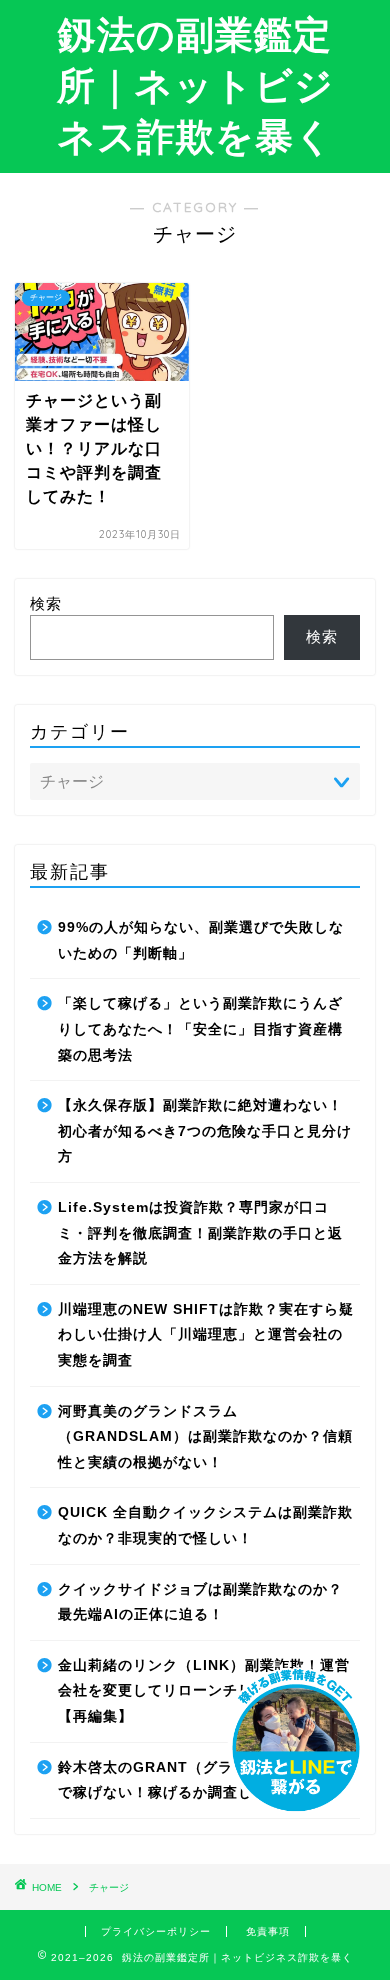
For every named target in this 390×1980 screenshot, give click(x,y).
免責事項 (268, 1931)
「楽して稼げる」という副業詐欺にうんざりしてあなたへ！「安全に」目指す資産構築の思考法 (200, 1029)
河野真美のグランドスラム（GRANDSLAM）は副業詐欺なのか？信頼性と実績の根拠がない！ (205, 1437)
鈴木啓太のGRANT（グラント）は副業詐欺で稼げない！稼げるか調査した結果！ (205, 1780)
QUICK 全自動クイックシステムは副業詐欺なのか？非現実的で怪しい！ (205, 1525)
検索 (46, 603)
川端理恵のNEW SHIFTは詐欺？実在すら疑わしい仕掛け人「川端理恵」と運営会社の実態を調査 (206, 1335)
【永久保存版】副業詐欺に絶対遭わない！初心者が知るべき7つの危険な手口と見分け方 (205, 1131)
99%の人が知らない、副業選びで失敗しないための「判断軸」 (201, 940)
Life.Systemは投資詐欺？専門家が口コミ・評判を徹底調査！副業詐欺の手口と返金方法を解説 (200, 1233)
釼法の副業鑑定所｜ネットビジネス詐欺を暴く (195, 85)
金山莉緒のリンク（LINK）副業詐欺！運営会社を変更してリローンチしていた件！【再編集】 (204, 1691)
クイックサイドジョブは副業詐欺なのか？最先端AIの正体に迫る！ (200, 1602)
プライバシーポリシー (156, 1931)
